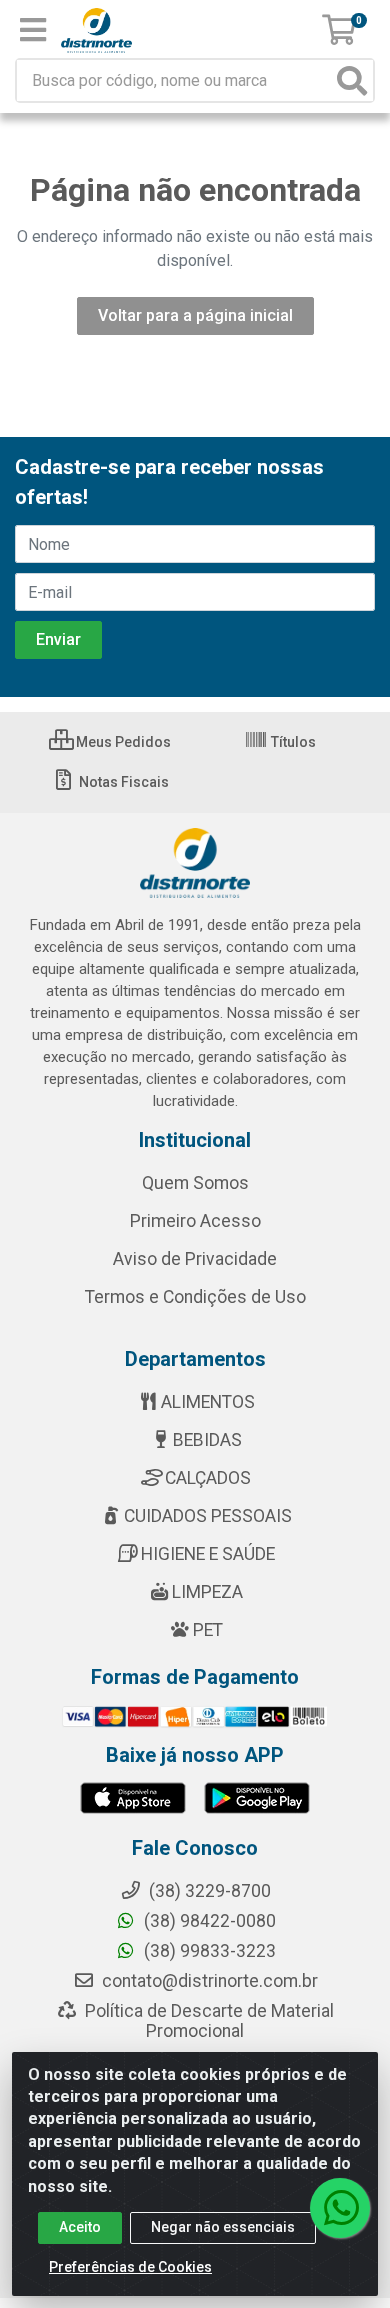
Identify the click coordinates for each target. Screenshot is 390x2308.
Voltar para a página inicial (195, 315)
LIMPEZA (207, 1592)
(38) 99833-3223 (208, 1951)
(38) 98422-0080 (208, 1921)
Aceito (80, 2227)
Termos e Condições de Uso (195, 1297)
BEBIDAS (207, 1440)
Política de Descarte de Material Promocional (207, 2021)
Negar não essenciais (223, 2227)
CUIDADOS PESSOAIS (208, 1516)
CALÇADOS (208, 1478)
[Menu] (33, 30)
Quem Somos (195, 1183)
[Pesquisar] (352, 80)
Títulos (292, 742)
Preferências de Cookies (130, 2267)
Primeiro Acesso (195, 1221)
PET (208, 1630)
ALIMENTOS (208, 1402)
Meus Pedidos (122, 742)
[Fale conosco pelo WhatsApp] (340, 2208)
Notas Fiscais (122, 782)
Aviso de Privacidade (195, 1259)
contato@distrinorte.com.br (208, 1981)
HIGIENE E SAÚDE (208, 1554)
